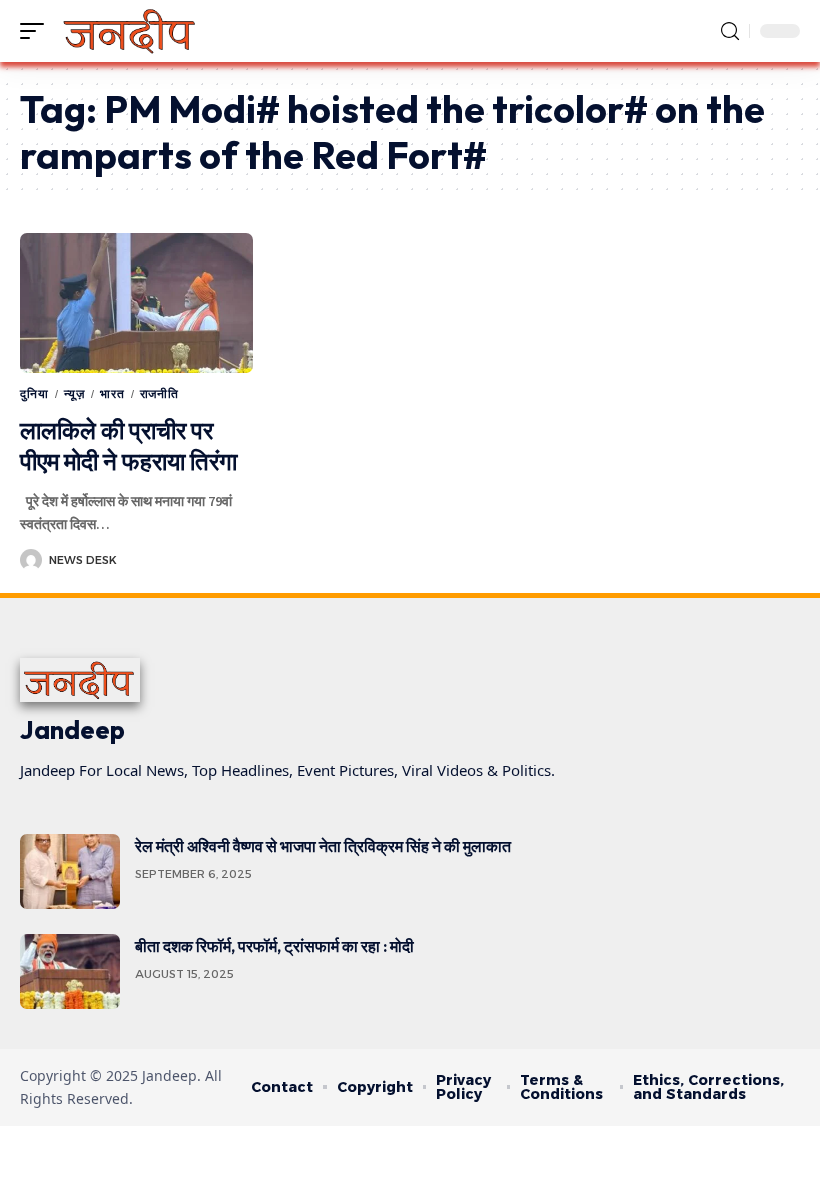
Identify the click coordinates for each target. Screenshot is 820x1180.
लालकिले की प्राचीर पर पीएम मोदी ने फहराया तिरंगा (128, 445)
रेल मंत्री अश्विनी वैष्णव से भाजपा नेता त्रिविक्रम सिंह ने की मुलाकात (326, 846)
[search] (730, 31)
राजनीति (159, 393)
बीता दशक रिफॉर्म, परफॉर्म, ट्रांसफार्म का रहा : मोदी (274, 946)
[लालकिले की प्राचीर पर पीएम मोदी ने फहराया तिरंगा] (136, 303)
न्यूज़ (75, 393)
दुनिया (34, 393)
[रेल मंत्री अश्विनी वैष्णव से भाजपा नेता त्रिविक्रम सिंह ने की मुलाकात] (70, 871)
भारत (112, 393)
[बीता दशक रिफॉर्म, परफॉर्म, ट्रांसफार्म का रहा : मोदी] (70, 971)
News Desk (83, 560)
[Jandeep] (130, 31)
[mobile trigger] (37, 31)
